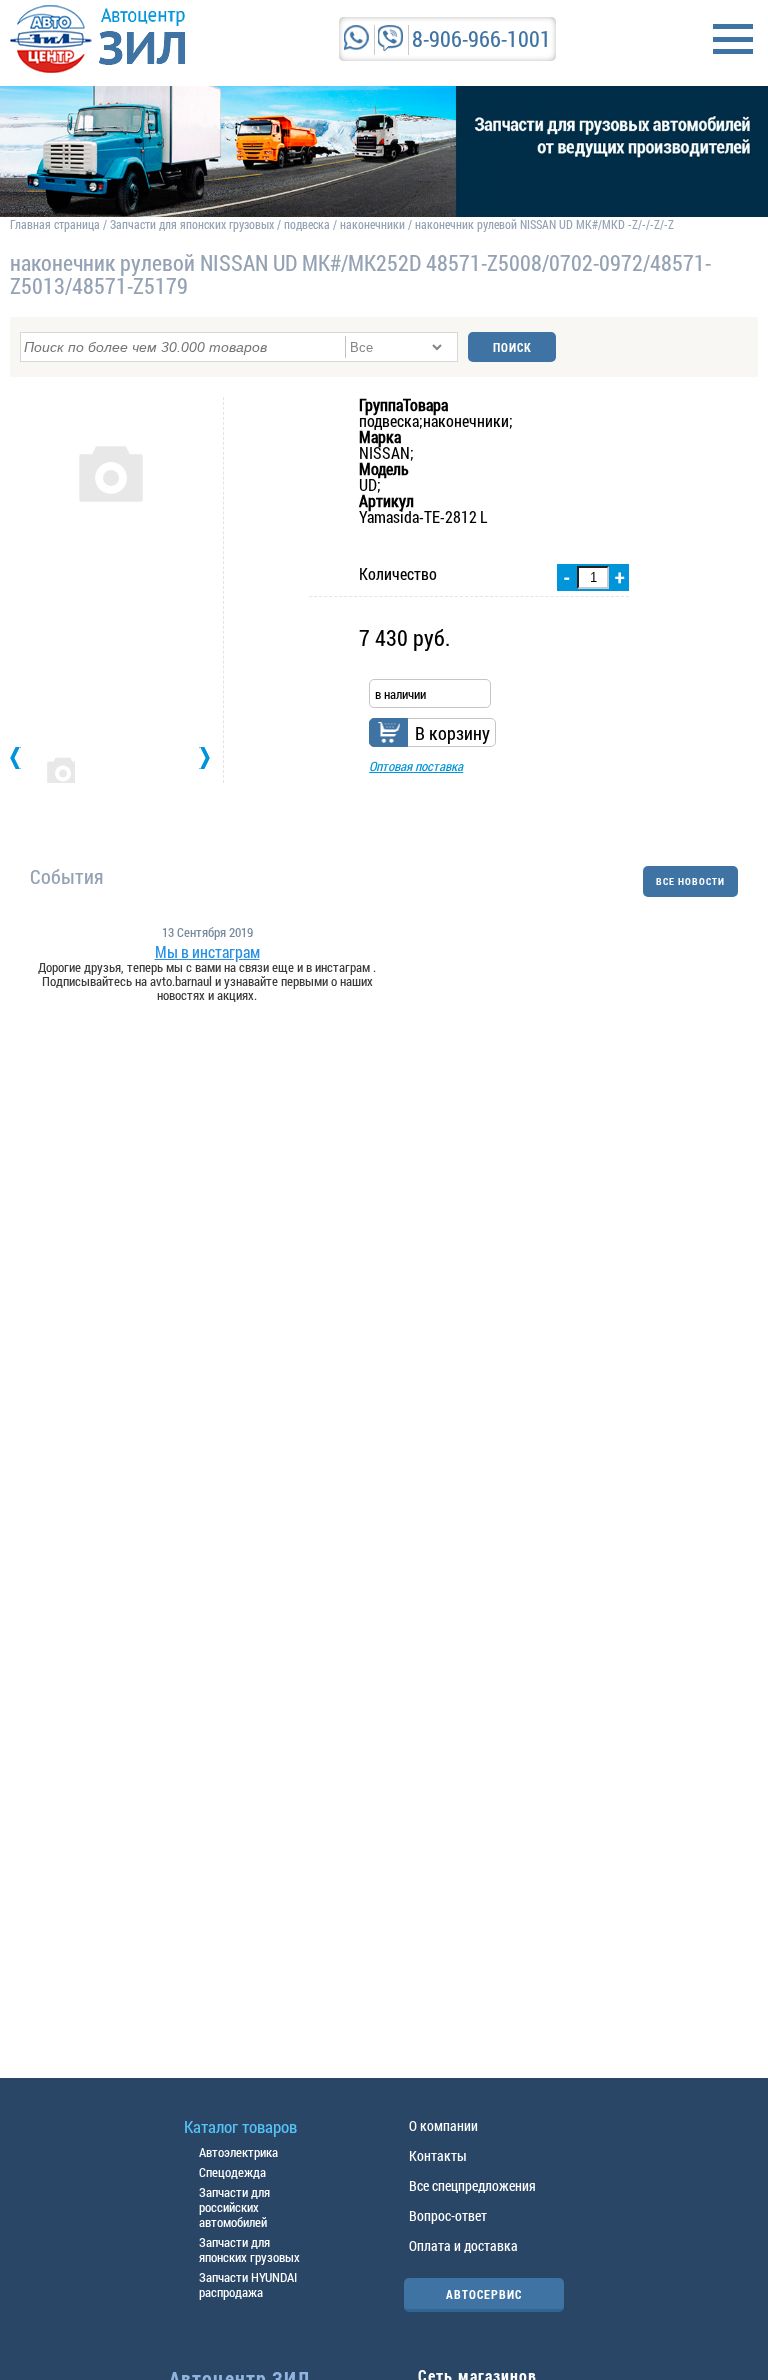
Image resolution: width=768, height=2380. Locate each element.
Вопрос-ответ (448, 2215)
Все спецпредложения (472, 2185)
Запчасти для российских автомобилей (234, 2207)
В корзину (452, 733)
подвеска (307, 224)
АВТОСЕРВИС (484, 2294)
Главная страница (55, 224)
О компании (443, 2125)
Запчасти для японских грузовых (192, 224)
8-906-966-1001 (481, 38)
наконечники (372, 224)
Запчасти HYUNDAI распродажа (248, 2284)
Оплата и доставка (463, 2245)
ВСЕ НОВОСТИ (690, 881)
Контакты (438, 2155)
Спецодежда (232, 2172)
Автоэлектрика (238, 2152)
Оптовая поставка (416, 766)
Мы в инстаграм (207, 952)
